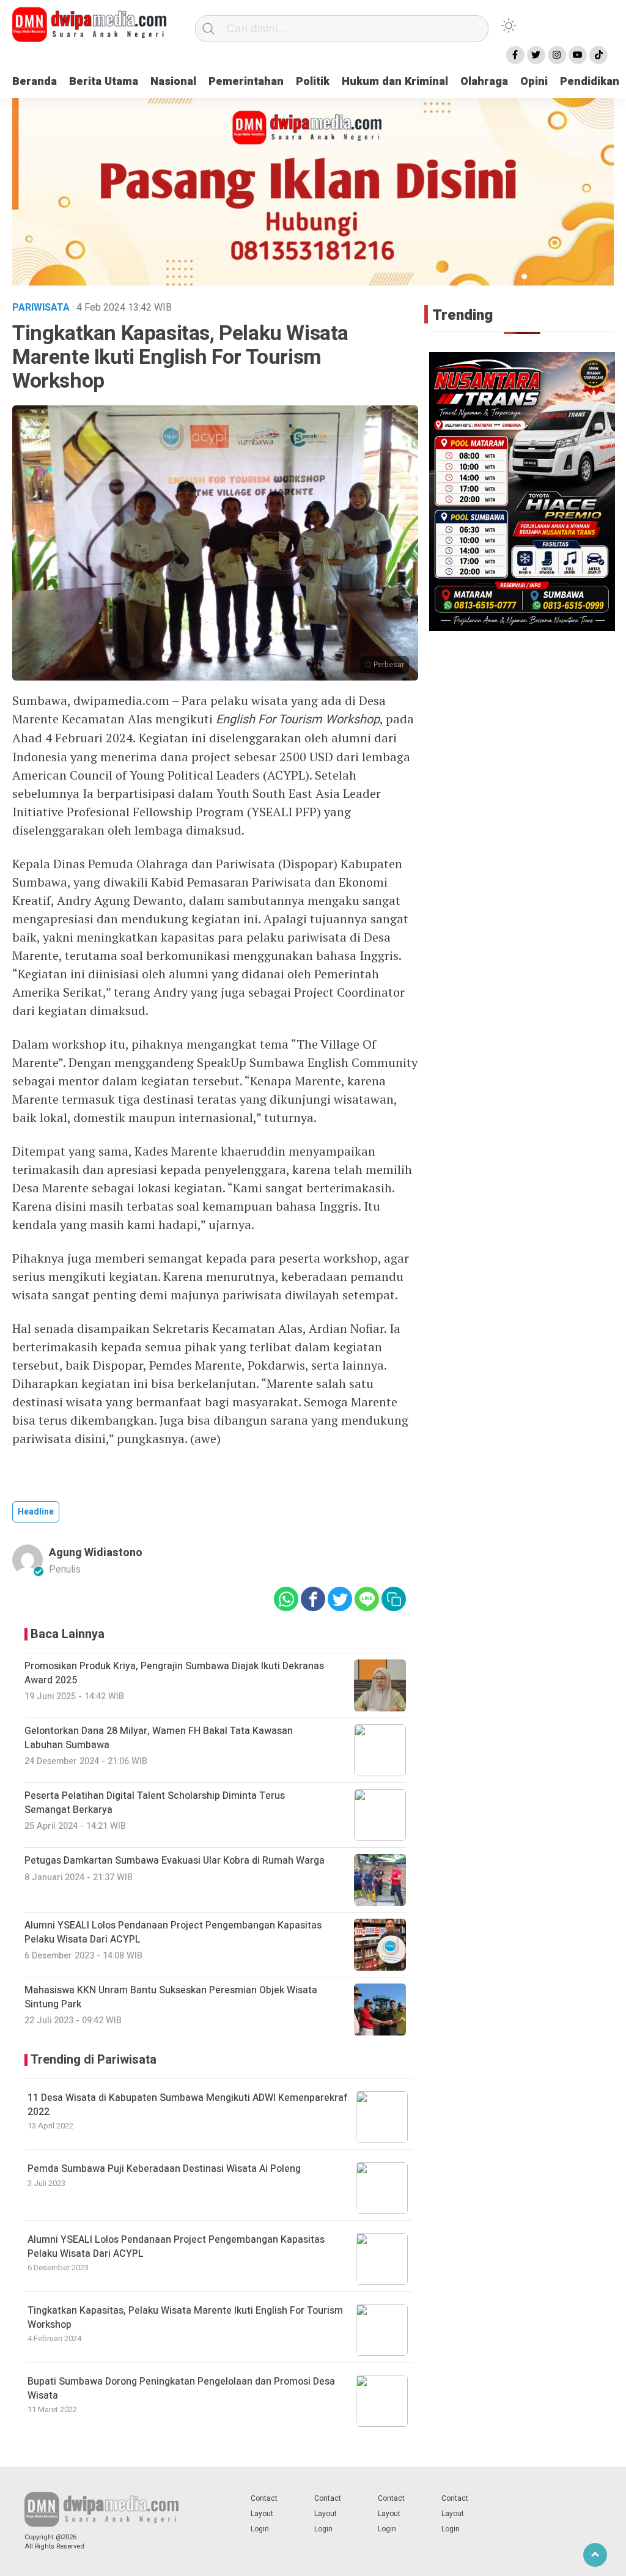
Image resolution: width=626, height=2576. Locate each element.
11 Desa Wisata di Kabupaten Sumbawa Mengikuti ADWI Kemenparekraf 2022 (188, 2105)
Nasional (173, 82)
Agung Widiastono (96, 1553)
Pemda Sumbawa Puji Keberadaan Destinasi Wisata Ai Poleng (164, 2169)
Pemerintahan (246, 82)
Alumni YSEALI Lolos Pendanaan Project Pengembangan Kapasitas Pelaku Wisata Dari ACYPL (176, 2246)
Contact (264, 2498)
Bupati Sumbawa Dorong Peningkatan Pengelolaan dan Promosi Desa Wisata (181, 2388)
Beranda (35, 82)
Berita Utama (104, 82)
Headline (36, 1512)
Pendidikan (590, 82)
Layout (262, 2514)
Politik (313, 82)
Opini (534, 82)
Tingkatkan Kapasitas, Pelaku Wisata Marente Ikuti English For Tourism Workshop (185, 2317)
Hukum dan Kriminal (395, 82)
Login (260, 2529)
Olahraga (484, 82)
